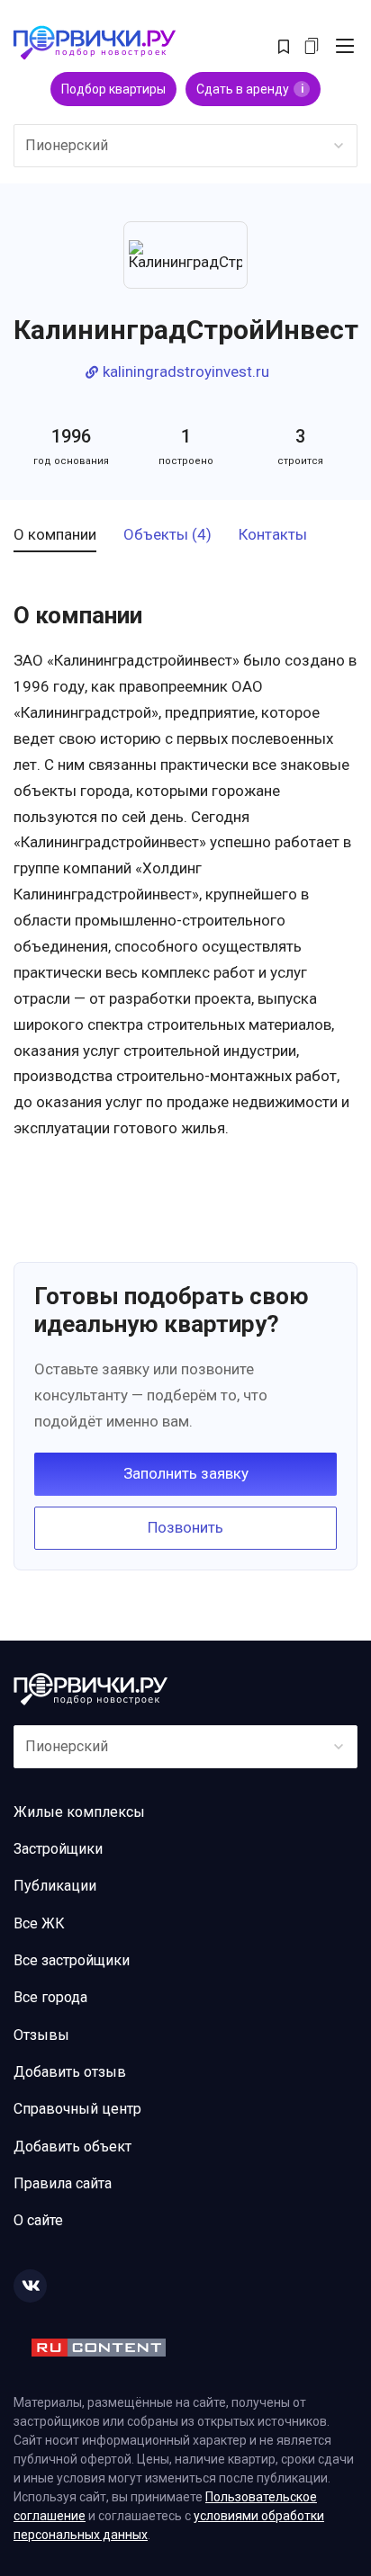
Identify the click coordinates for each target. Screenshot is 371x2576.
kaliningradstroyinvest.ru (186, 372)
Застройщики (58, 1849)
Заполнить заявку (186, 1473)
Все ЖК (39, 1923)
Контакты (273, 535)
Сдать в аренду (250, 89)
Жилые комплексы (79, 1812)
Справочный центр (77, 2109)
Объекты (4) (167, 535)
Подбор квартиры (113, 89)
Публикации (55, 1886)
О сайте (38, 2220)
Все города (50, 1997)
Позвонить (185, 1527)
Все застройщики (72, 1960)
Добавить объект (72, 2147)
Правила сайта (63, 2183)
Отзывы (41, 2035)
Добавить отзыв (70, 2072)
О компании (55, 535)
